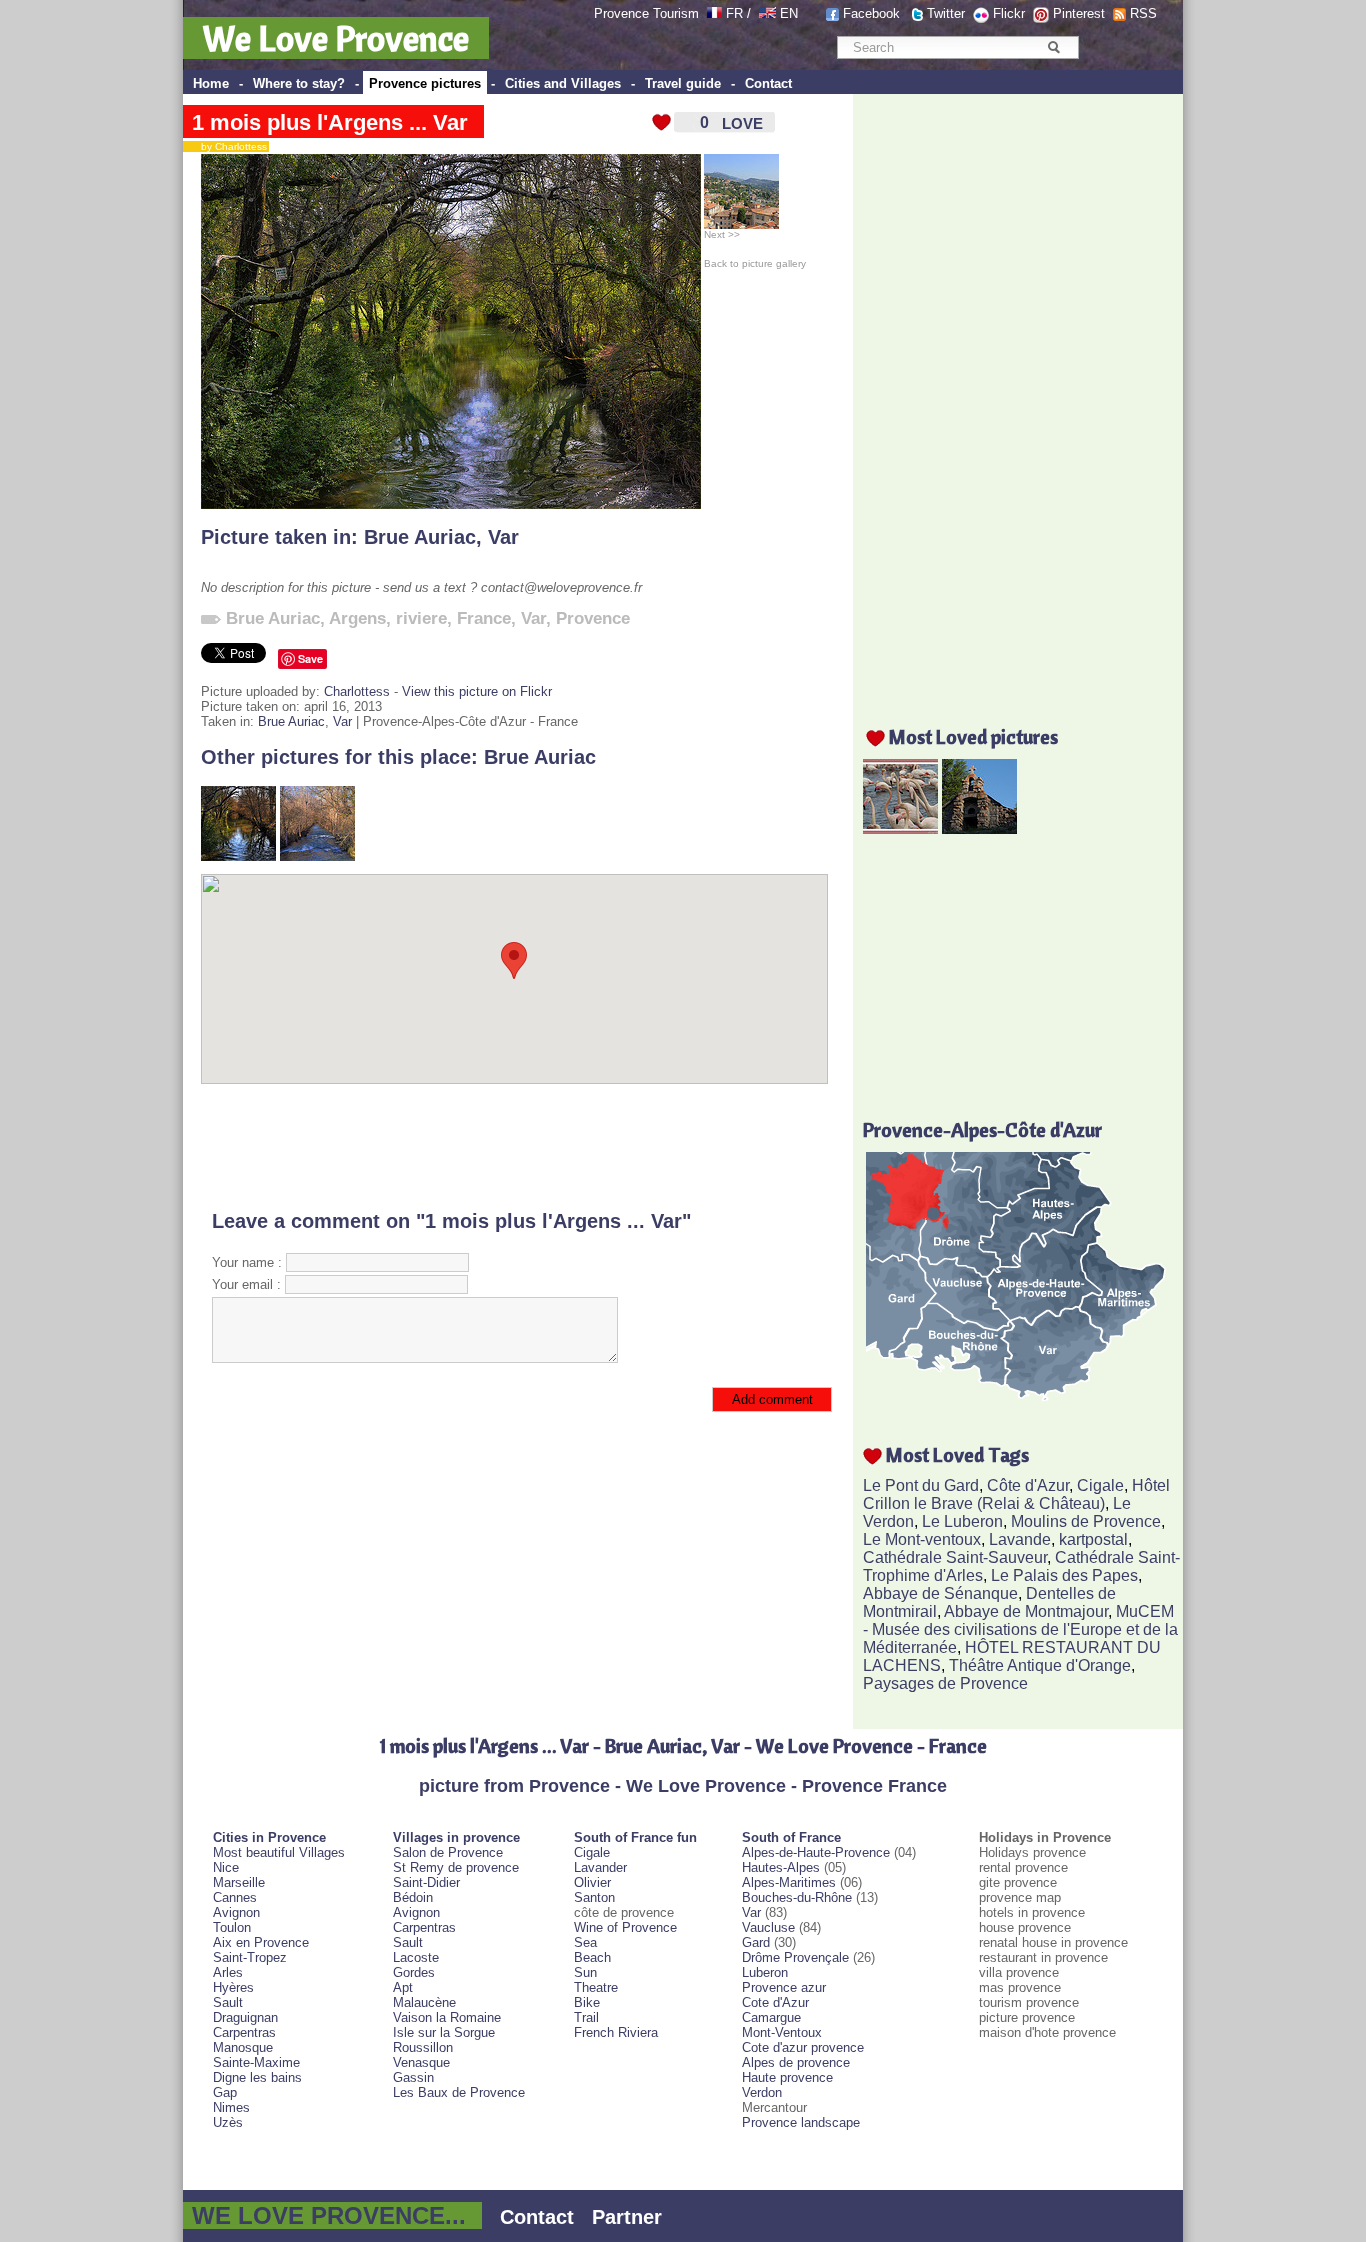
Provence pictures (425, 83)
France (484, 618)
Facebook (871, 13)
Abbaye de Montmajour (1026, 1611)
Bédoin (413, 1897)
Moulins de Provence (1086, 1521)
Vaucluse (768, 1927)
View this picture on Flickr (477, 691)
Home (211, 83)
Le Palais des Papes (1064, 1575)
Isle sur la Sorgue (444, 2032)
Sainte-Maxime (256, 2062)
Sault (228, 2002)
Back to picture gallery (755, 263)
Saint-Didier (426, 1882)
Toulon (232, 1927)
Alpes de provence (796, 2062)
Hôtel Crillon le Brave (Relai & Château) (1016, 1494)
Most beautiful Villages (279, 1852)
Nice (226, 1867)
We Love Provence (336, 38)
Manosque (243, 2047)
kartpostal (1093, 1539)
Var (503, 537)
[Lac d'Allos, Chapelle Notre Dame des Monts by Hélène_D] (979, 828)
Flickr (1009, 13)
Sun (585, 1972)
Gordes (414, 1972)
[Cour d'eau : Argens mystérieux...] (238, 856)
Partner (627, 2217)
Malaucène (424, 2002)
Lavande (1020, 1539)
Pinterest (1079, 13)
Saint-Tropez (250, 1957)
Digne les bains (257, 2077)
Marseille (239, 1882)
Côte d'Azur (1028, 1485)
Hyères (233, 1987)
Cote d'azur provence (803, 2047)
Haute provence (787, 2077)
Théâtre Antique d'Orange (1040, 1665)
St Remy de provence (456, 1867)
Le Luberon (962, 1521)
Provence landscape (801, 2122)
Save (310, 658)
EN (789, 13)
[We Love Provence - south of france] (767, 13)
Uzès (228, 2122)
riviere (421, 618)
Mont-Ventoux (782, 2032)
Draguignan (245, 2017)
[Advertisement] (514, 1147)
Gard (756, 1942)
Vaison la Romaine (447, 2017)
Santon (594, 1897)
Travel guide (683, 83)
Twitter (946, 13)
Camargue (771, 2017)
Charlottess (357, 691)
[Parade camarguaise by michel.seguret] (900, 828)
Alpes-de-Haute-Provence (816, 1852)
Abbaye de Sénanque (940, 1593)
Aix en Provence (261, 1942)
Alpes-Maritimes (789, 1882)
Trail (586, 2017)
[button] (514, 960)
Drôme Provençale (795, 1957)
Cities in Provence (269, 1837)
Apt (403, 1987)
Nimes (231, 2107)
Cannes (235, 1897)
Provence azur (784, 1987)
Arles (228, 1972)
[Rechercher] (1053, 47)
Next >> (722, 234)
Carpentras (244, 2032)
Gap (225, 2092)
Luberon (765, 1972)
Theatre (596, 1987)
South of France (791, 1837)
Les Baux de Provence (459, 2092)
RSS (1143, 13)
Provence (593, 618)
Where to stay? (299, 83)
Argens (357, 618)
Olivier (592, 1882)
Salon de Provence (448, 1852)
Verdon (762, 2092)
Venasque (421, 2062)
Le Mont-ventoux (922, 1539)
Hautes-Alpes (781, 1867)
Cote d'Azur (775, 2002)
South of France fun (635, 1837)
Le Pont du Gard (921, 1485)
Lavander (600, 1867)
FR (734, 13)
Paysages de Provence (945, 1683)
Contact (768, 83)
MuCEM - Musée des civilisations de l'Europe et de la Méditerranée (1020, 1629)
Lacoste (416, 1957)
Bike (587, 2002)
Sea (585, 1942)
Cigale (1100, 1485)
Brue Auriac (420, 537)
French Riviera (616, 2032)
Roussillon (423, 2047)
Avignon (236, 1912)
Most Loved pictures (973, 736)
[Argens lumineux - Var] (317, 856)
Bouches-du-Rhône (797, 1897)
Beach (592, 1957)
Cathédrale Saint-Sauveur (955, 1557)
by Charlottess (229, 146)
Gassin (413, 2077)
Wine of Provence (625, 1927)
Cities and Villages (563, 83)
